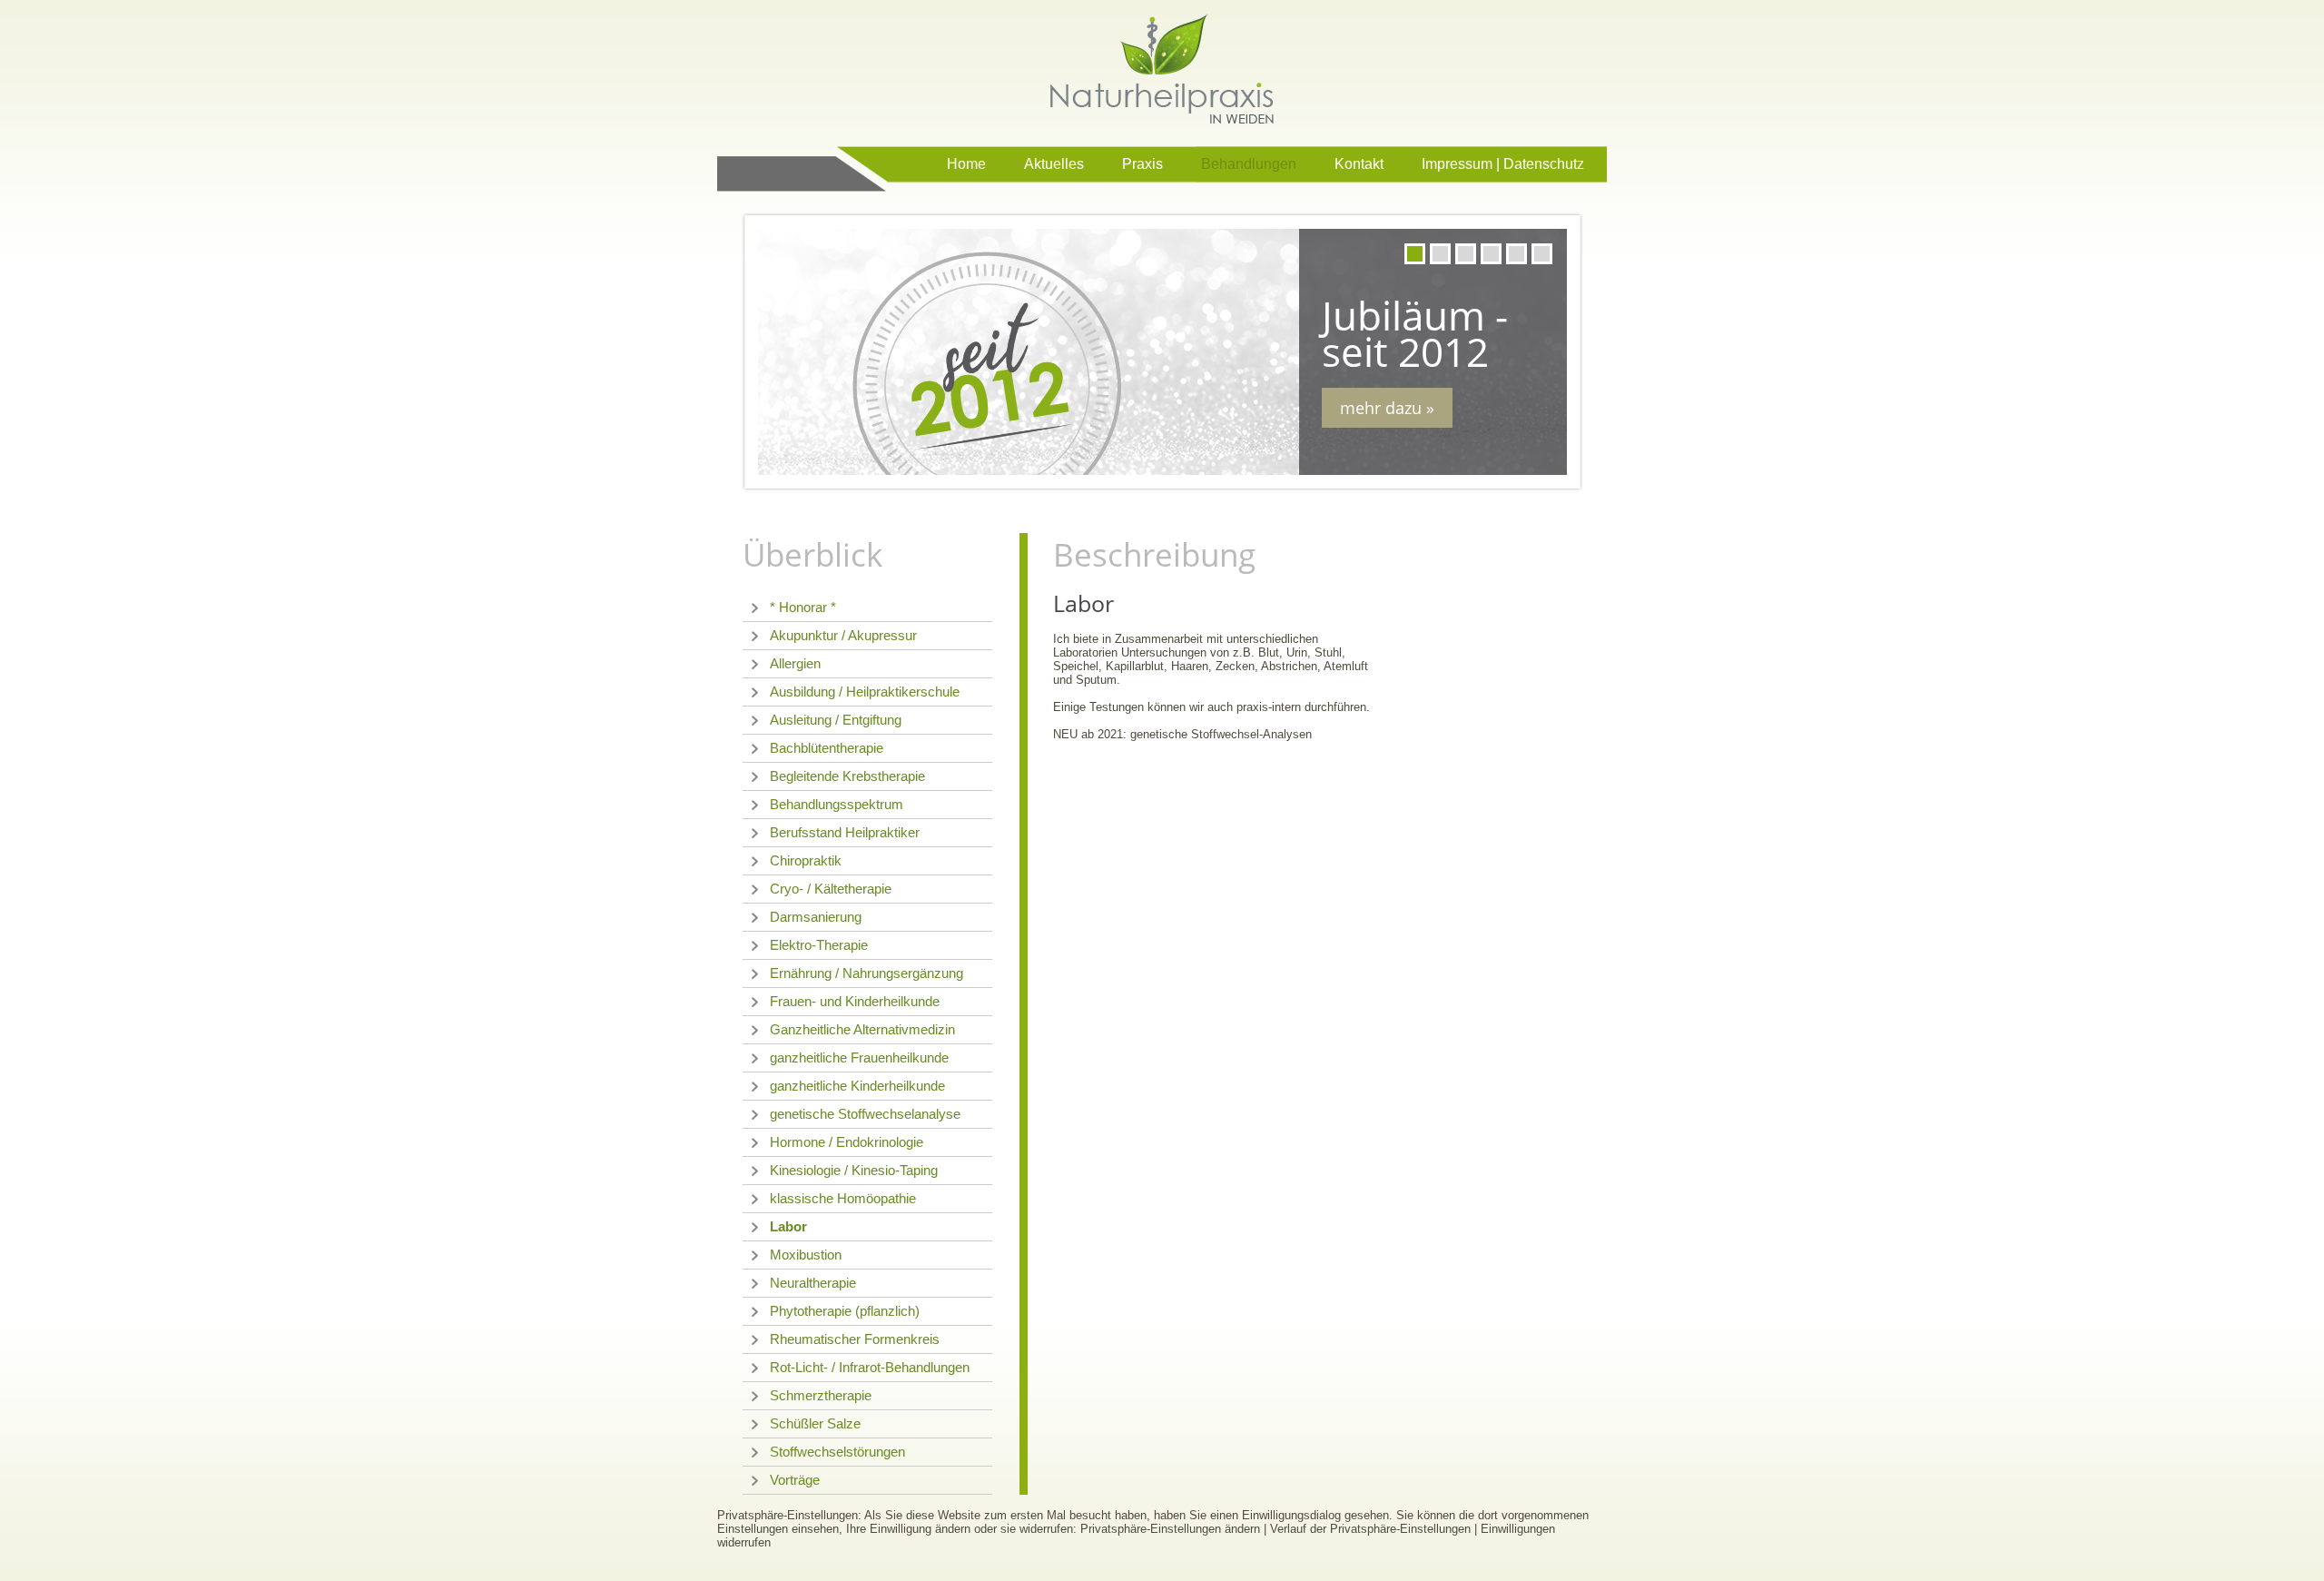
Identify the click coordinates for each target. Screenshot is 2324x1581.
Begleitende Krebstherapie (847, 776)
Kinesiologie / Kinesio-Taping (854, 1170)
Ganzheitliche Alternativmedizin (862, 1029)
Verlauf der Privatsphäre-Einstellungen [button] (1370, 1529)
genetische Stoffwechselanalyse (865, 1114)
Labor (788, 1226)
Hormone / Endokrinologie (847, 1142)
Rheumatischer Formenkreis (855, 1339)
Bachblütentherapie (827, 748)
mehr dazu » (1387, 408)
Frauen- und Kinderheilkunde (855, 1001)
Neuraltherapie (813, 1283)
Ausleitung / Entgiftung (836, 720)
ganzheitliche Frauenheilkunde (859, 1057)
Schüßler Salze (815, 1423)
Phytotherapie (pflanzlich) (845, 1311)
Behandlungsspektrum (837, 804)
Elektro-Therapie (819, 945)
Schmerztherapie (821, 1395)
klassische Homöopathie (843, 1198)
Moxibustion (806, 1255)
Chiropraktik (806, 860)
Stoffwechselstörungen (837, 1452)
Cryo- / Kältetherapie (831, 889)
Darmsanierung (816, 917)
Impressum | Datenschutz (1503, 164)
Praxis (1142, 164)
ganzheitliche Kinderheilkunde (857, 1086)
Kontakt (1359, 164)
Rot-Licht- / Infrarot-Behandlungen (870, 1367)
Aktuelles (1054, 164)
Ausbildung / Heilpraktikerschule (865, 692)
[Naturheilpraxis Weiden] (1162, 69)
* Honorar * (803, 607)
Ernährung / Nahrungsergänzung (867, 973)
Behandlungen (1249, 164)
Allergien (795, 663)
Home (966, 164)
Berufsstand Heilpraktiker (845, 832)
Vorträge (795, 1480)
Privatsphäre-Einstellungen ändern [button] (1170, 1529)
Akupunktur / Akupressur (843, 635)
